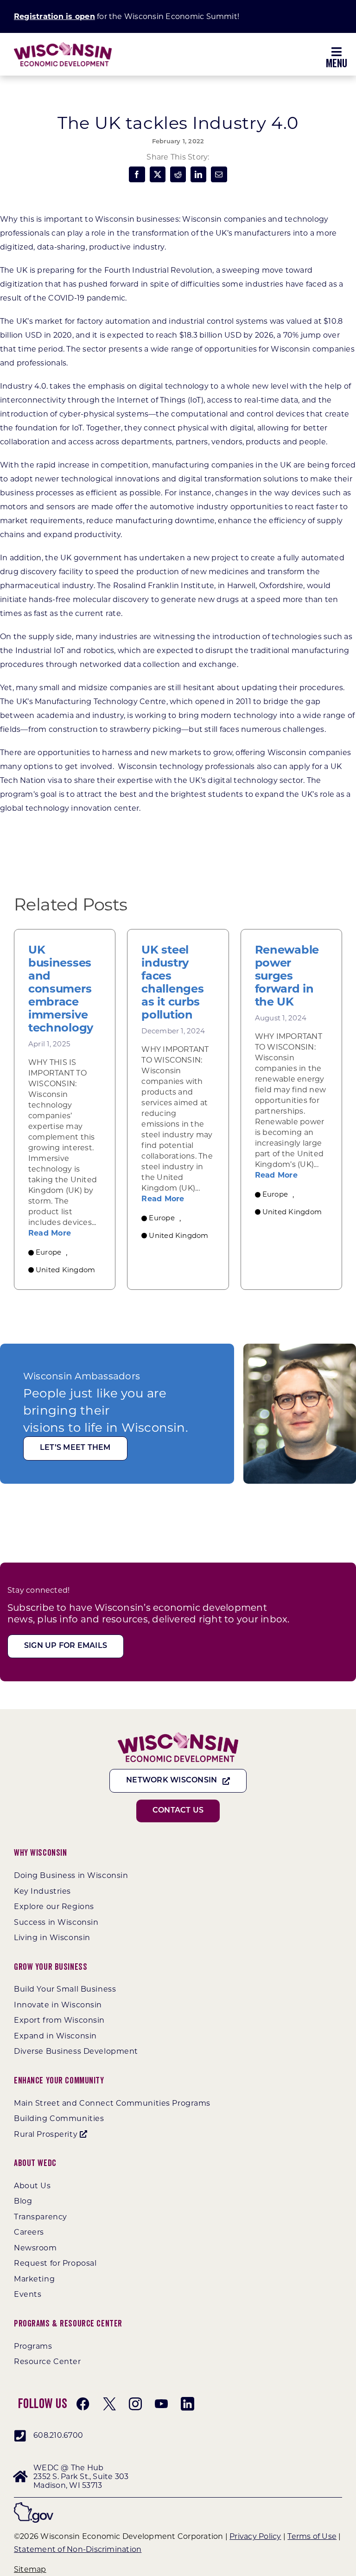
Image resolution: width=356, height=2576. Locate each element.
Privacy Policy (255, 2536)
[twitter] (109, 2404)
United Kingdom (65, 1270)
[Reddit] (178, 174)
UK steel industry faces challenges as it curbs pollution (172, 982)
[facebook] (83, 2404)
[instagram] (135, 2404)
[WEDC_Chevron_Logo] (63, 46)
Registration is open (54, 16)
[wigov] (34, 2506)
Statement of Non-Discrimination (78, 2549)
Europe (48, 1252)
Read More (50, 1233)
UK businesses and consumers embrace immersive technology (61, 989)
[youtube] (161, 2404)
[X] (158, 174)
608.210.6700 (58, 2435)
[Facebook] (137, 174)
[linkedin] (187, 2404)
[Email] (219, 174)
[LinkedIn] (198, 174)
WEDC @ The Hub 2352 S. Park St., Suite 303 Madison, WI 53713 (81, 2477)
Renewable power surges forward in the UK (287, 976)
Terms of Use (312, 2536)
